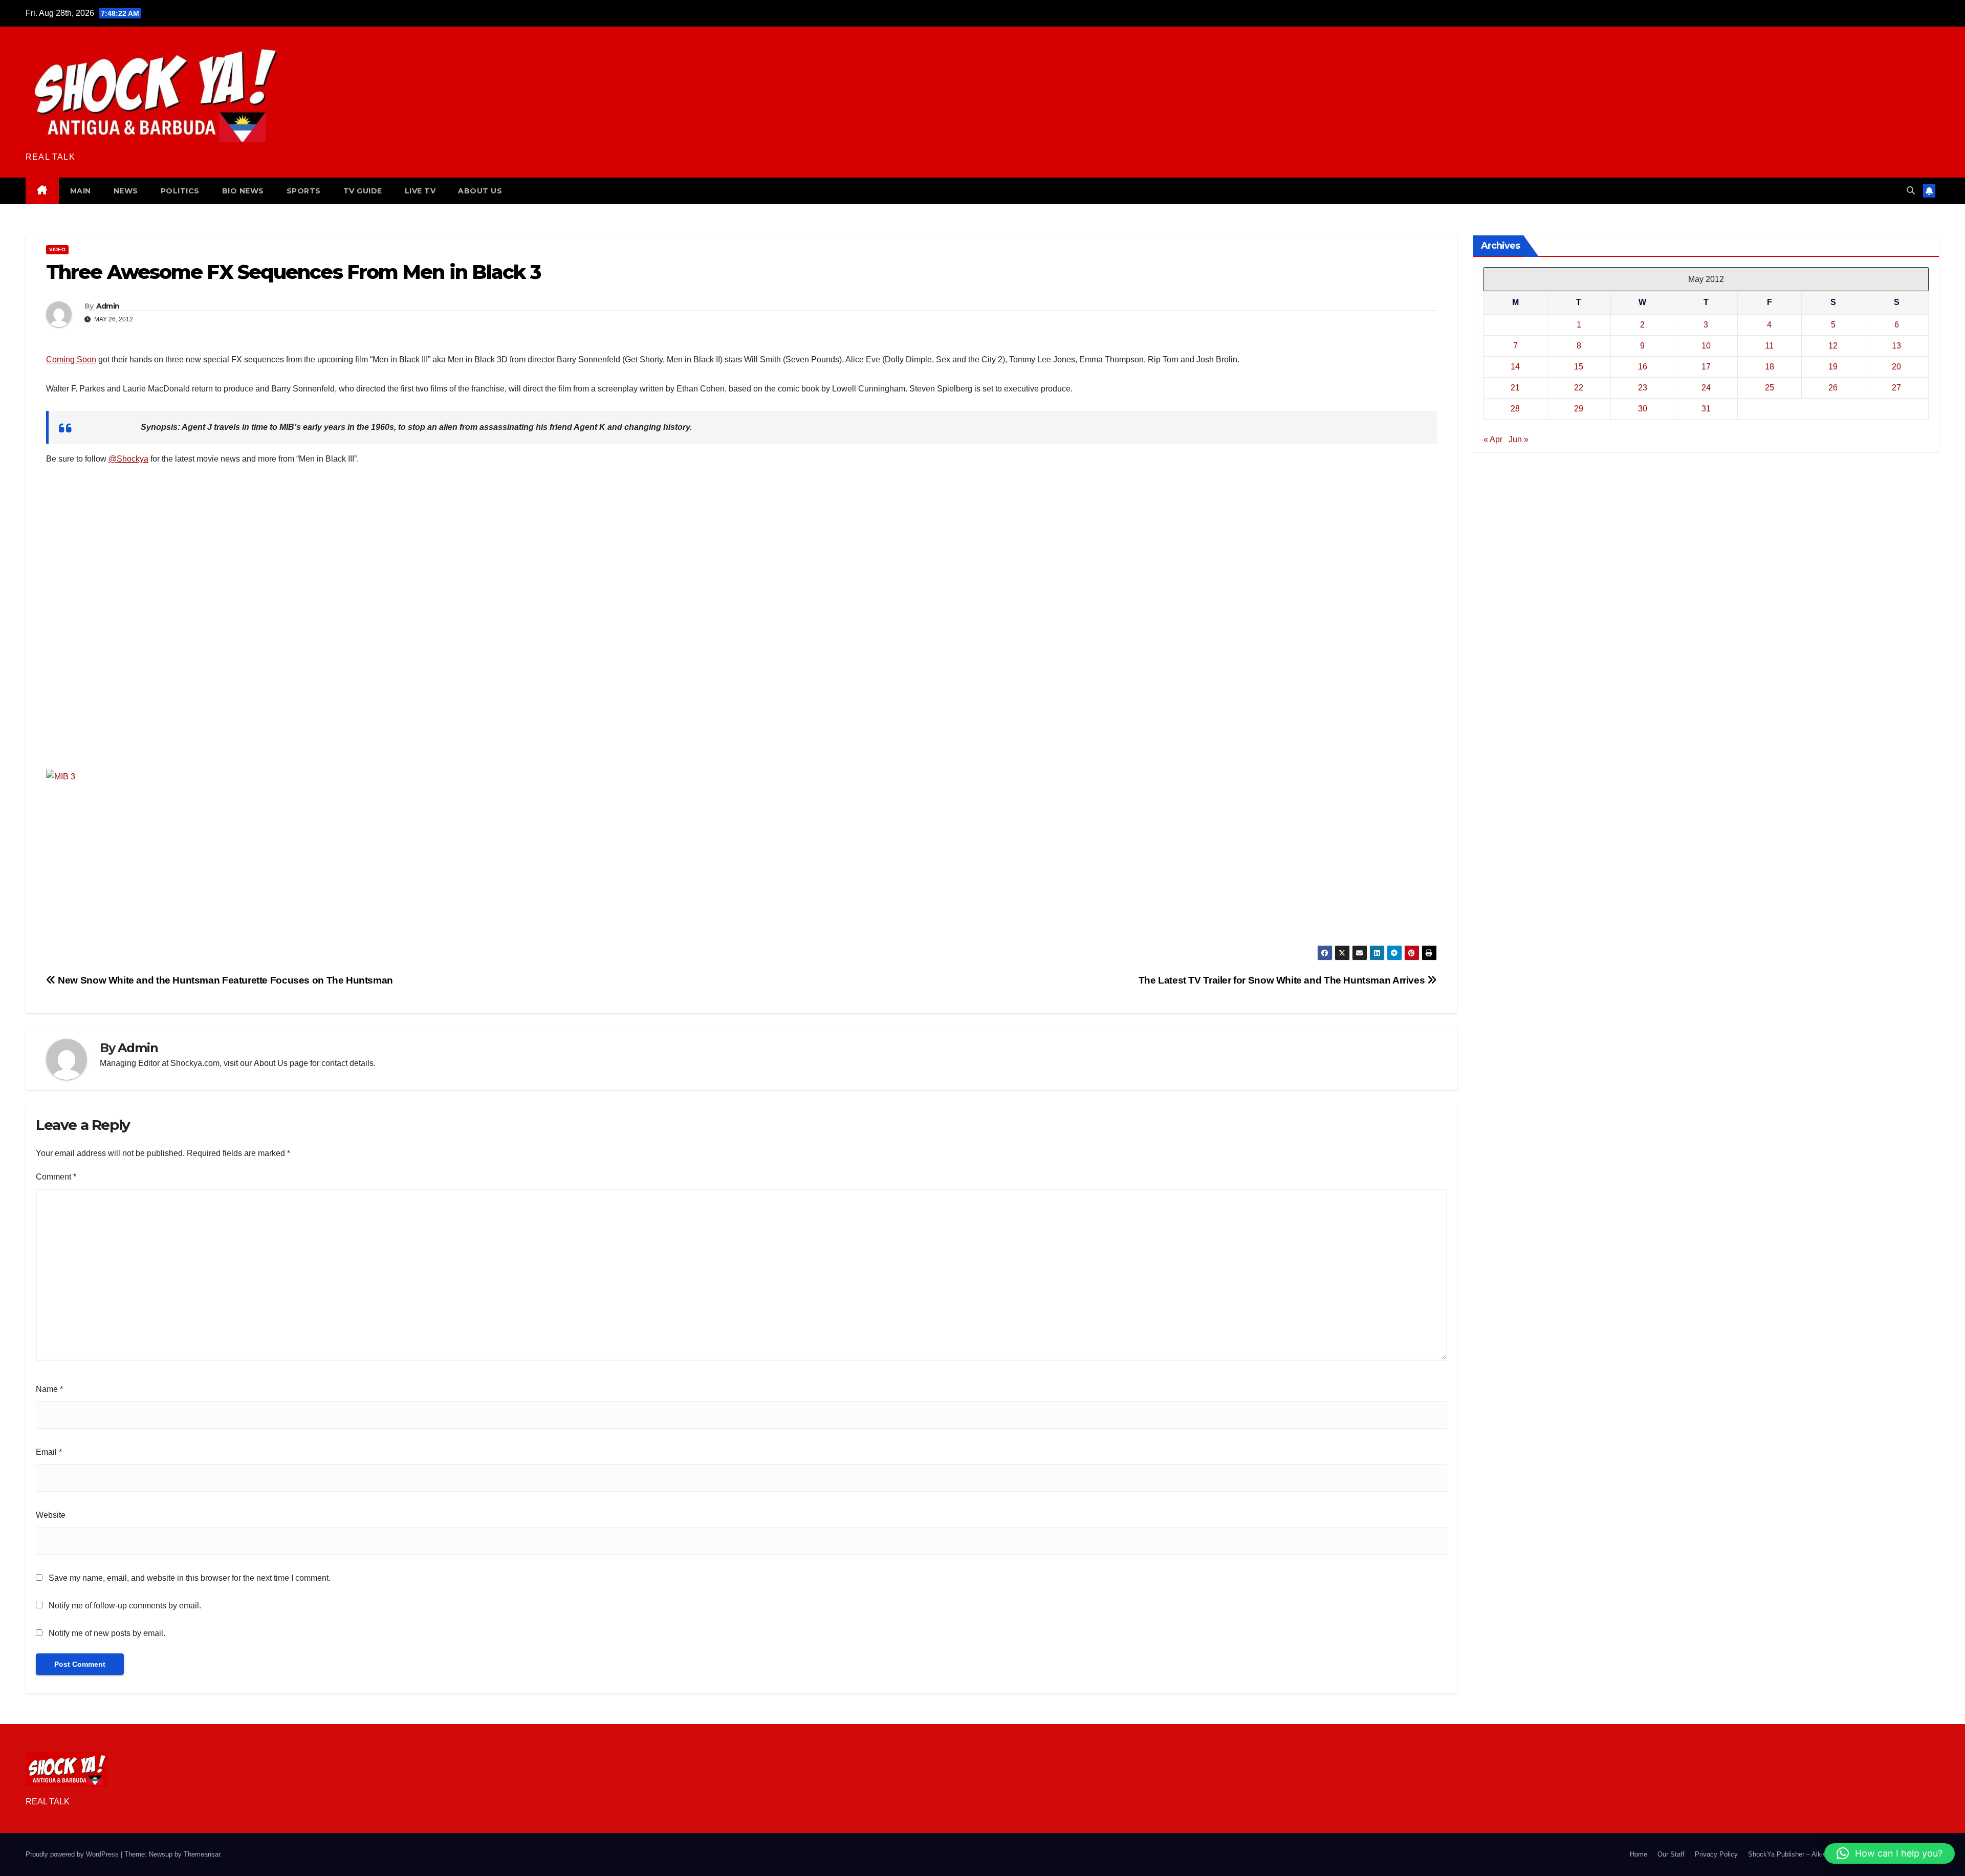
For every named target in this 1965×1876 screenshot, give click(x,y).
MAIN (81, 191)
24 (1706, 388)
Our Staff (1671, 1854)
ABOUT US (480, 191)
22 (1579, 388)
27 (1896, 388)
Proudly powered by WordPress (73, 1854)
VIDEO (57, 249)
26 (1833, 388)
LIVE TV (420, 191)
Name (49, 1389)
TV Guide (363, 191)
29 (1579, 409)
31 (1706, 409)
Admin (108, 306)
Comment (56, 1177)
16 (1643, 367)
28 (1515, 409)
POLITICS (180, 191)
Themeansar (202, 1854)
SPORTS (304, 191)
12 (1833, 346)
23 (1643, 388)
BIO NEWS (243, 191)
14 (1515, 367)
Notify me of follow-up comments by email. (125, 1606)
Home (1639, 1854)
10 (1706, 346)
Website (51, 1515)
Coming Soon (71, 359)
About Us (271, 1063)
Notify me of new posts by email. (107, 1633)
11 (1769, 346)
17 (1706, 367)
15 (1579, 367)
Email (49, 1452)
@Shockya (128, 459)
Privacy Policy (1716, 1854)
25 (1770, 388)
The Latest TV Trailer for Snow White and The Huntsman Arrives (1283, 980)
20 (1896, 367)
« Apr (1493, 439)
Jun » (1519, 439)
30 (1643, 409)
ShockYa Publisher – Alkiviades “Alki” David (1813, 1854)
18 (1770, 367)
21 (1515, 388)
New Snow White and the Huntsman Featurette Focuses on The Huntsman (224, 980)
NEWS (126, 191)
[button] (1911, 191)
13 (1896, 346)
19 (1833, 367)
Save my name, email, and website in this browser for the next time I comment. (190, 1578)
